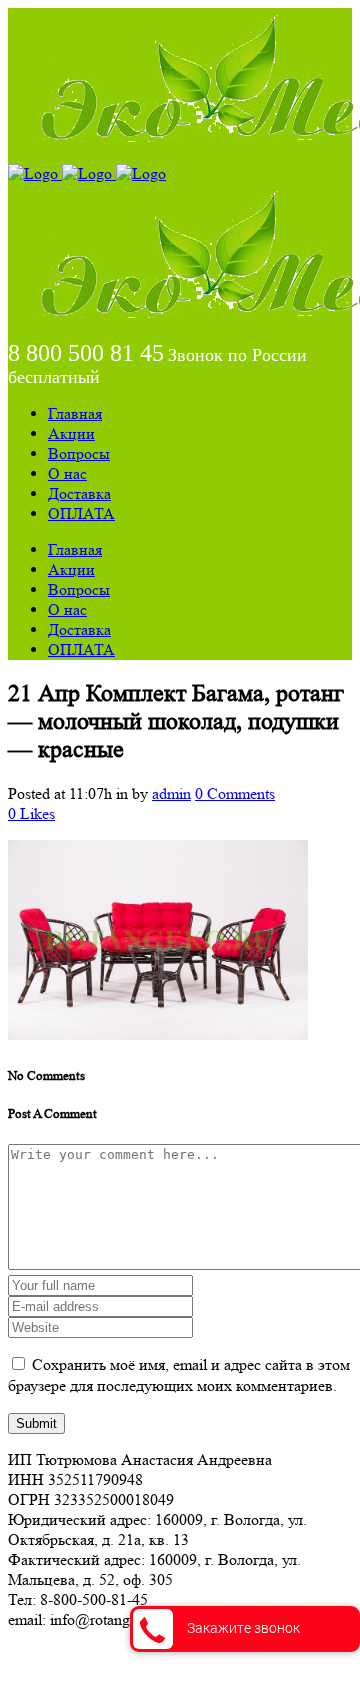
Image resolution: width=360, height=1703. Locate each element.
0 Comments (235, 793)
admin (171, 793)
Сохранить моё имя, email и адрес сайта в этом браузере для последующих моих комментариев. (179, 1375)
